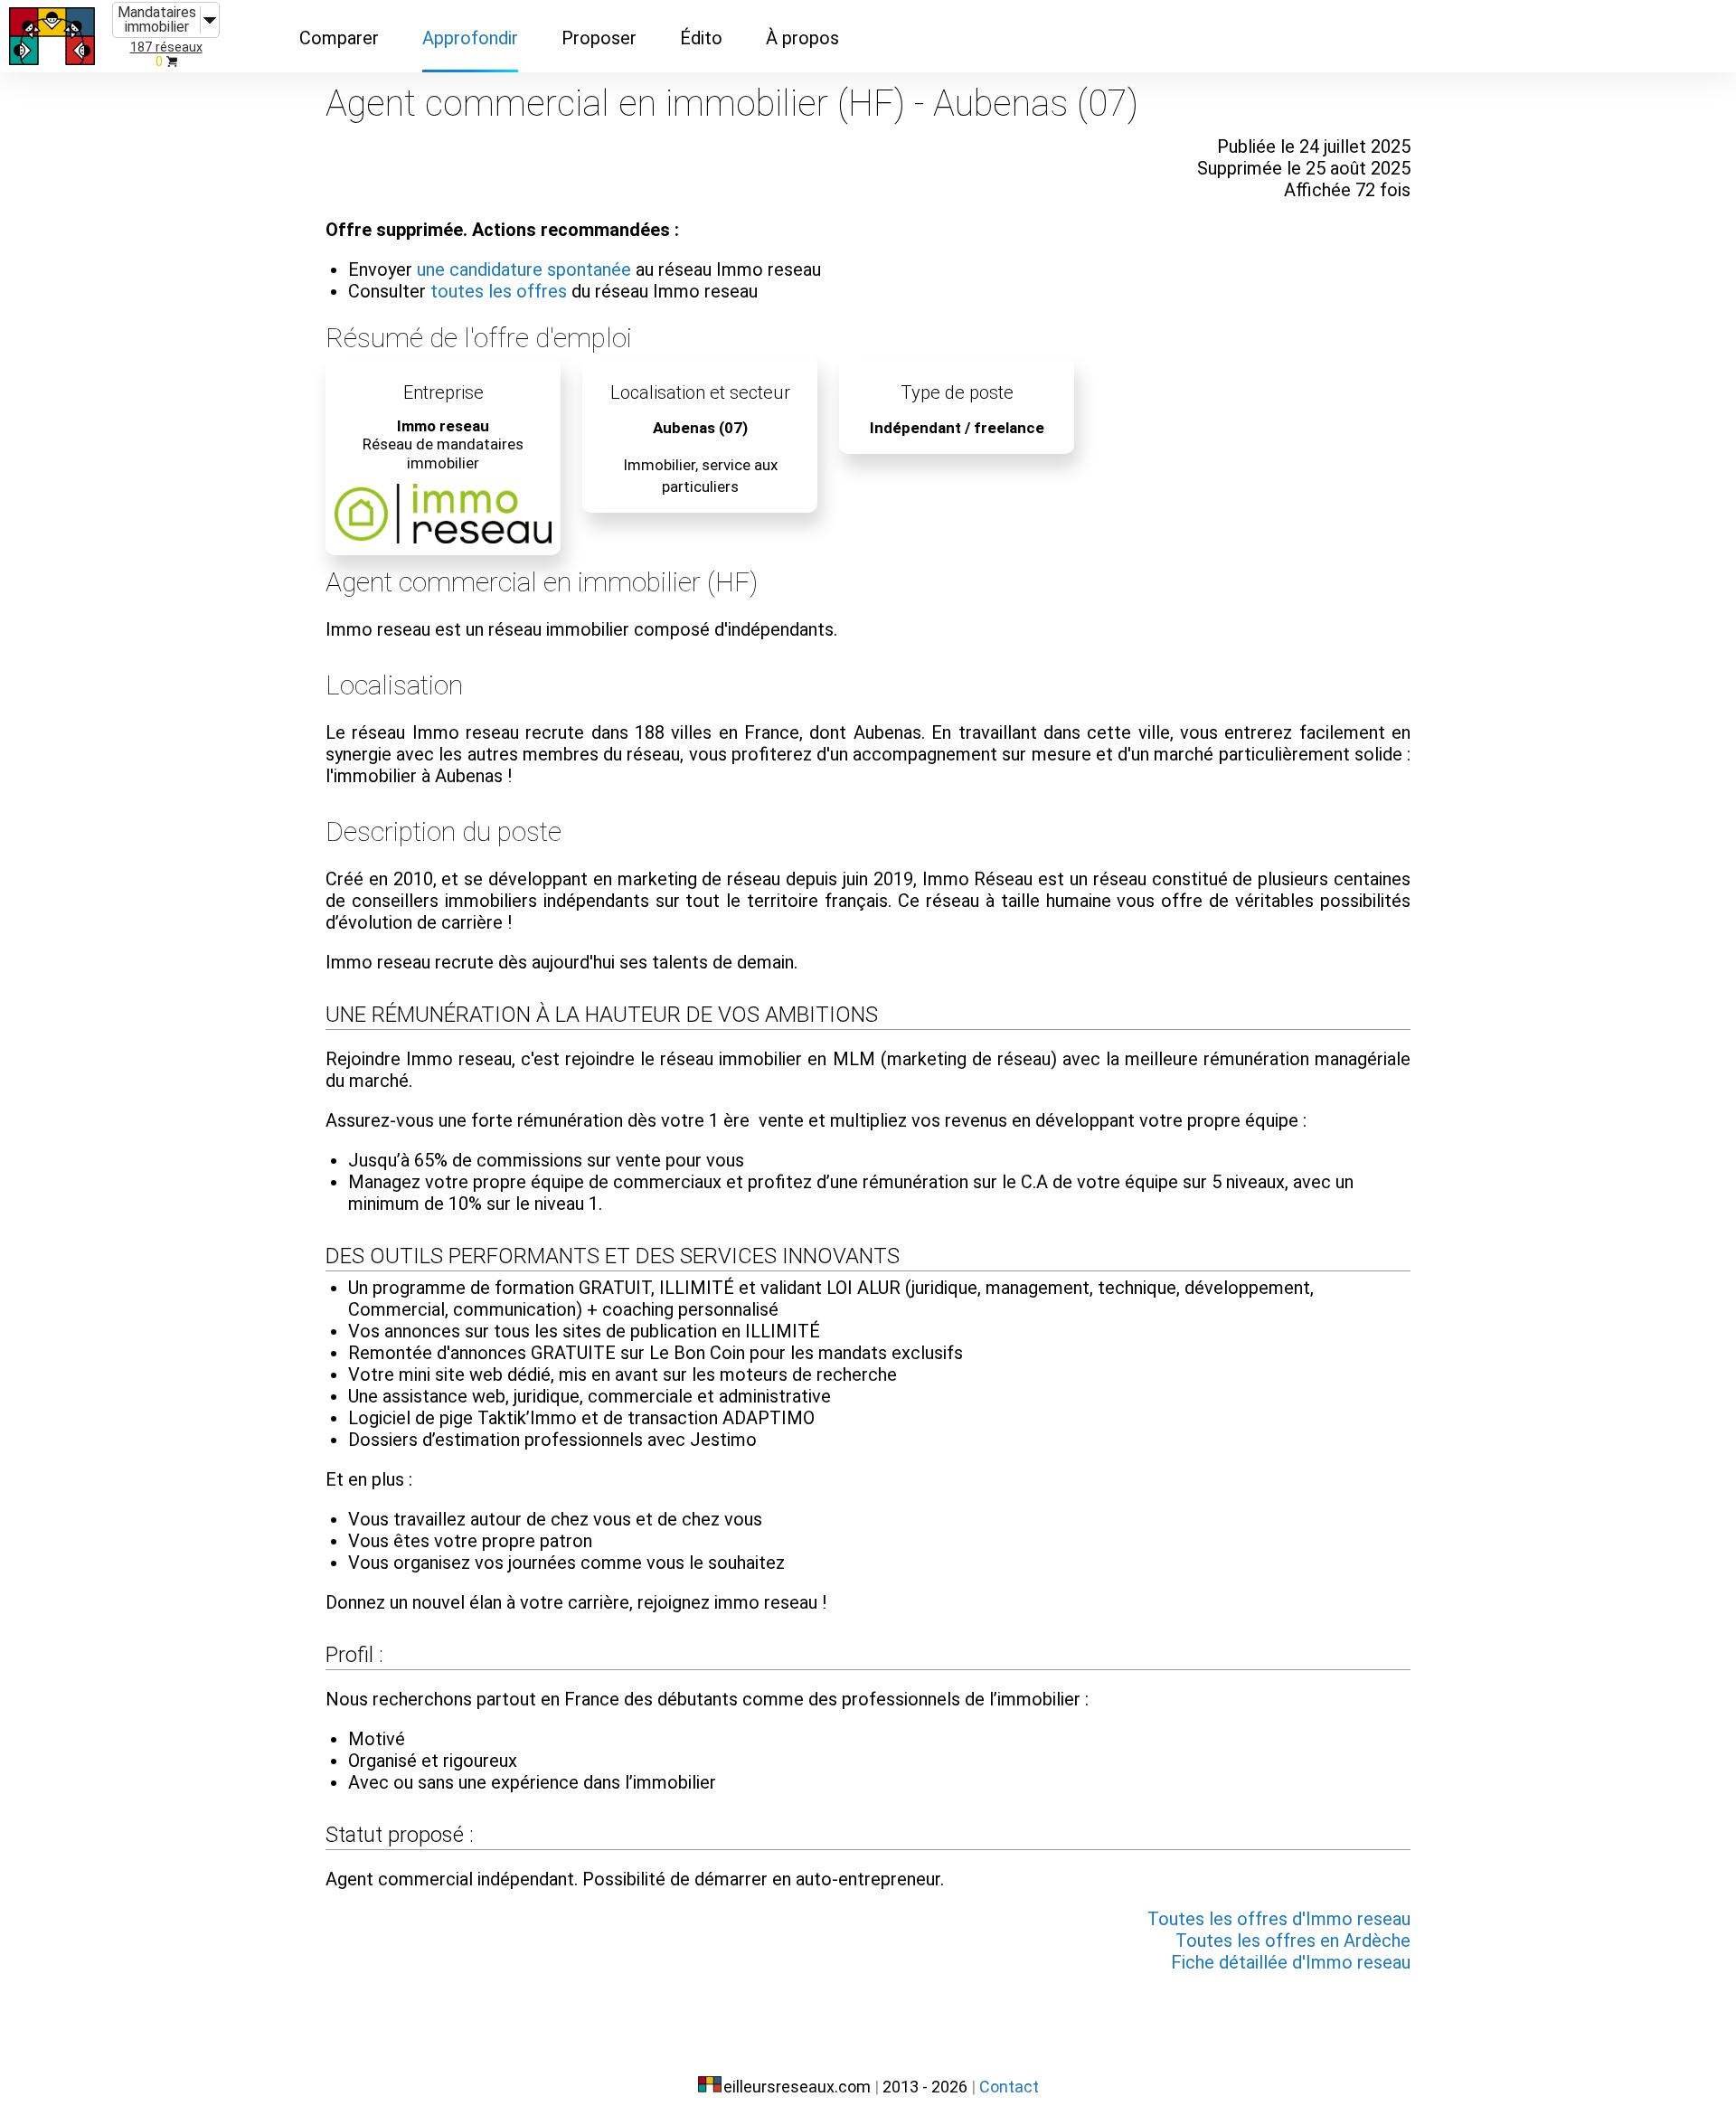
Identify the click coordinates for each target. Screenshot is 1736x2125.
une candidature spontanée (524, 269)
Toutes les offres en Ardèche (1293, 1941)
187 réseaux (166, 47)
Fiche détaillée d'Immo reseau (1291, 1962)
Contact (1009, 2087)
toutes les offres (499, 291)
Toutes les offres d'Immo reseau (1279, 1919)
